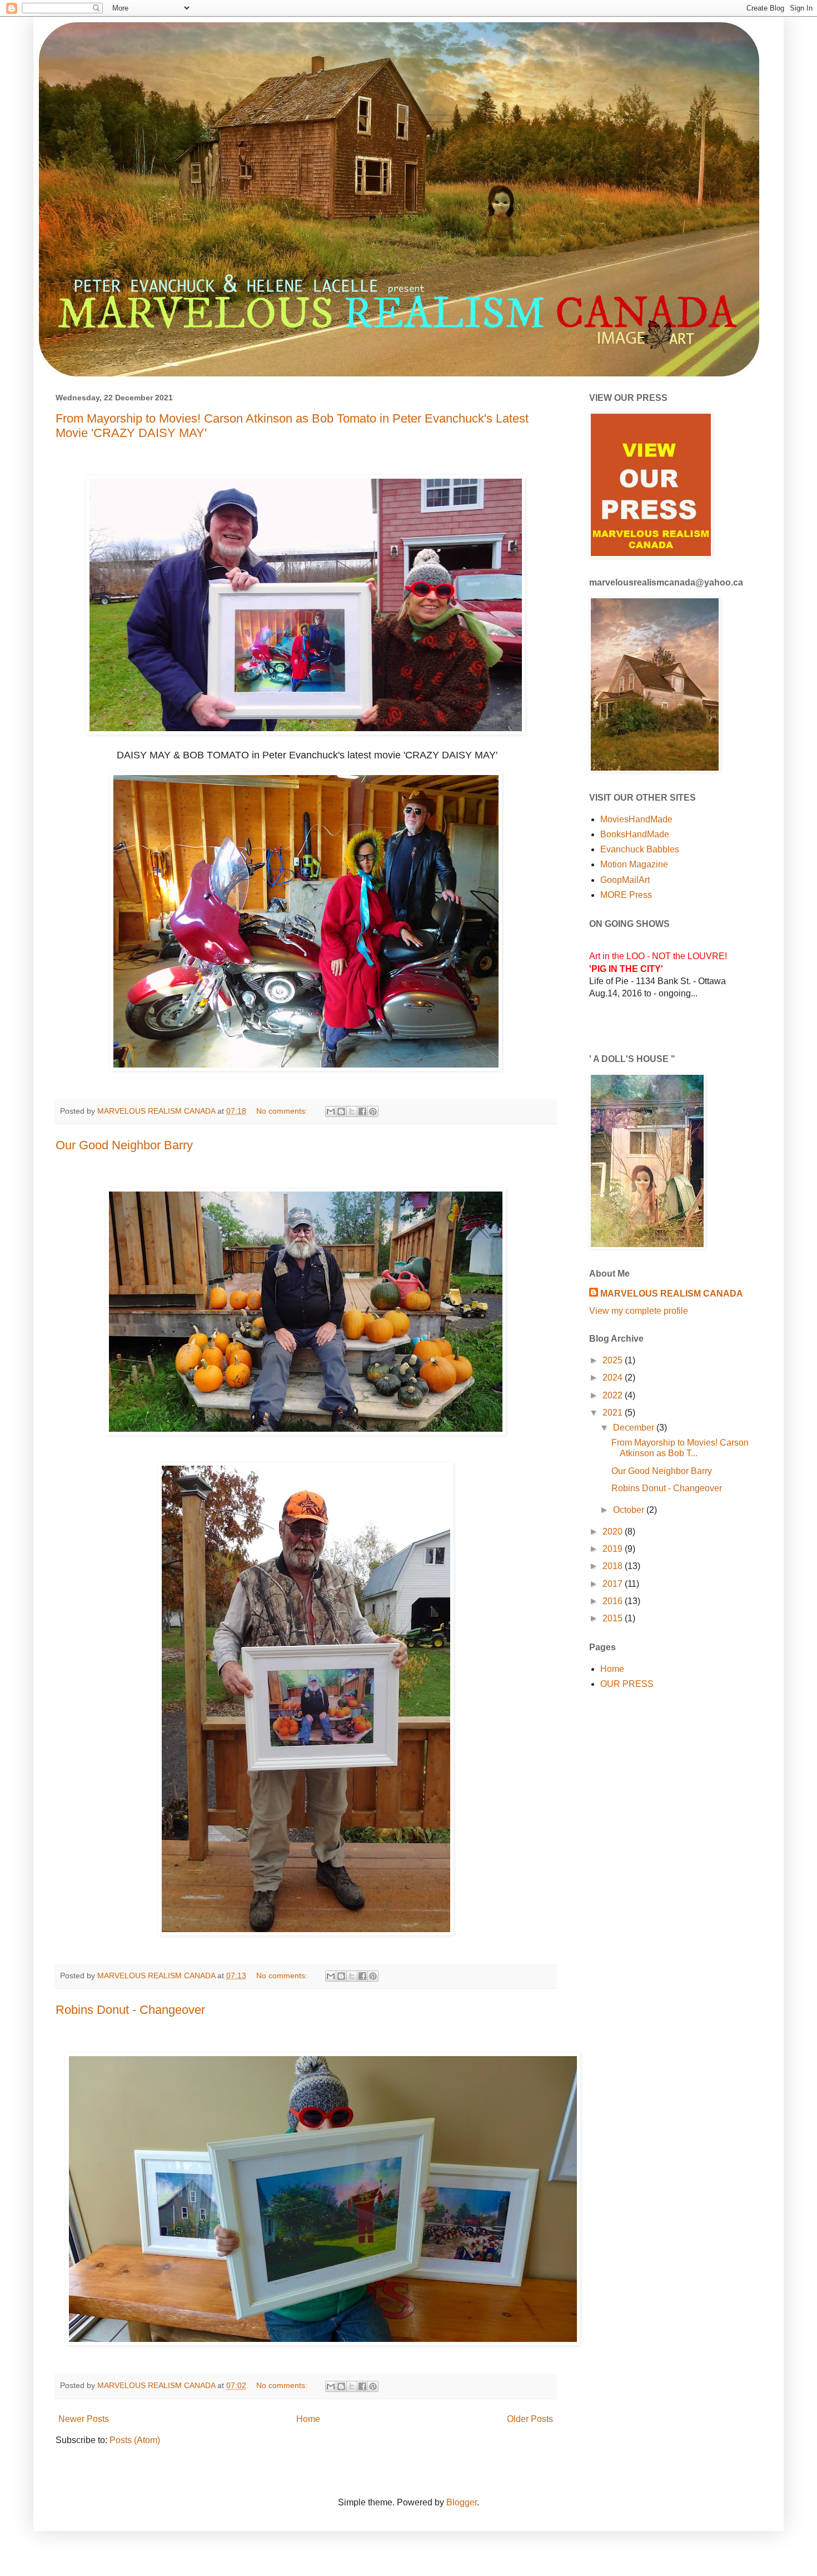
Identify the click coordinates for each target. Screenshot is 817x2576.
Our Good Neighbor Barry (124, 1145)
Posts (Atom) (135, 2440)
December (635, 1428)
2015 (614, 1618)
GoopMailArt (625, 880)
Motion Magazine (634, 864)
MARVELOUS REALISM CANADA (672, 1294)
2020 (614, 1532)
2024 (614, 1378)
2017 (614, 1584)
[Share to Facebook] (362, 1111)
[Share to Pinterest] (373, 1111)
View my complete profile (639, 1311)
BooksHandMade (635, 834)
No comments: (283, 1111)
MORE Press (626, 895)
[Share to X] (352, 1111)
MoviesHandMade (636, 819)
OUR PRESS (627, 1684)
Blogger (462, 2502)
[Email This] (331, 1111)
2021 (614, 1413)
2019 (614, 1549)
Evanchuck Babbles (640, 849)
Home (308, 2419)
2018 (614, 1566)
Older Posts (530, 2419)
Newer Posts (84, 2419)
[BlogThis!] (341, 1111)
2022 (614, 1395)
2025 (614, 1360)
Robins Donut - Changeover (130, 2010)
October (630, 1510)
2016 (614, 1601)
